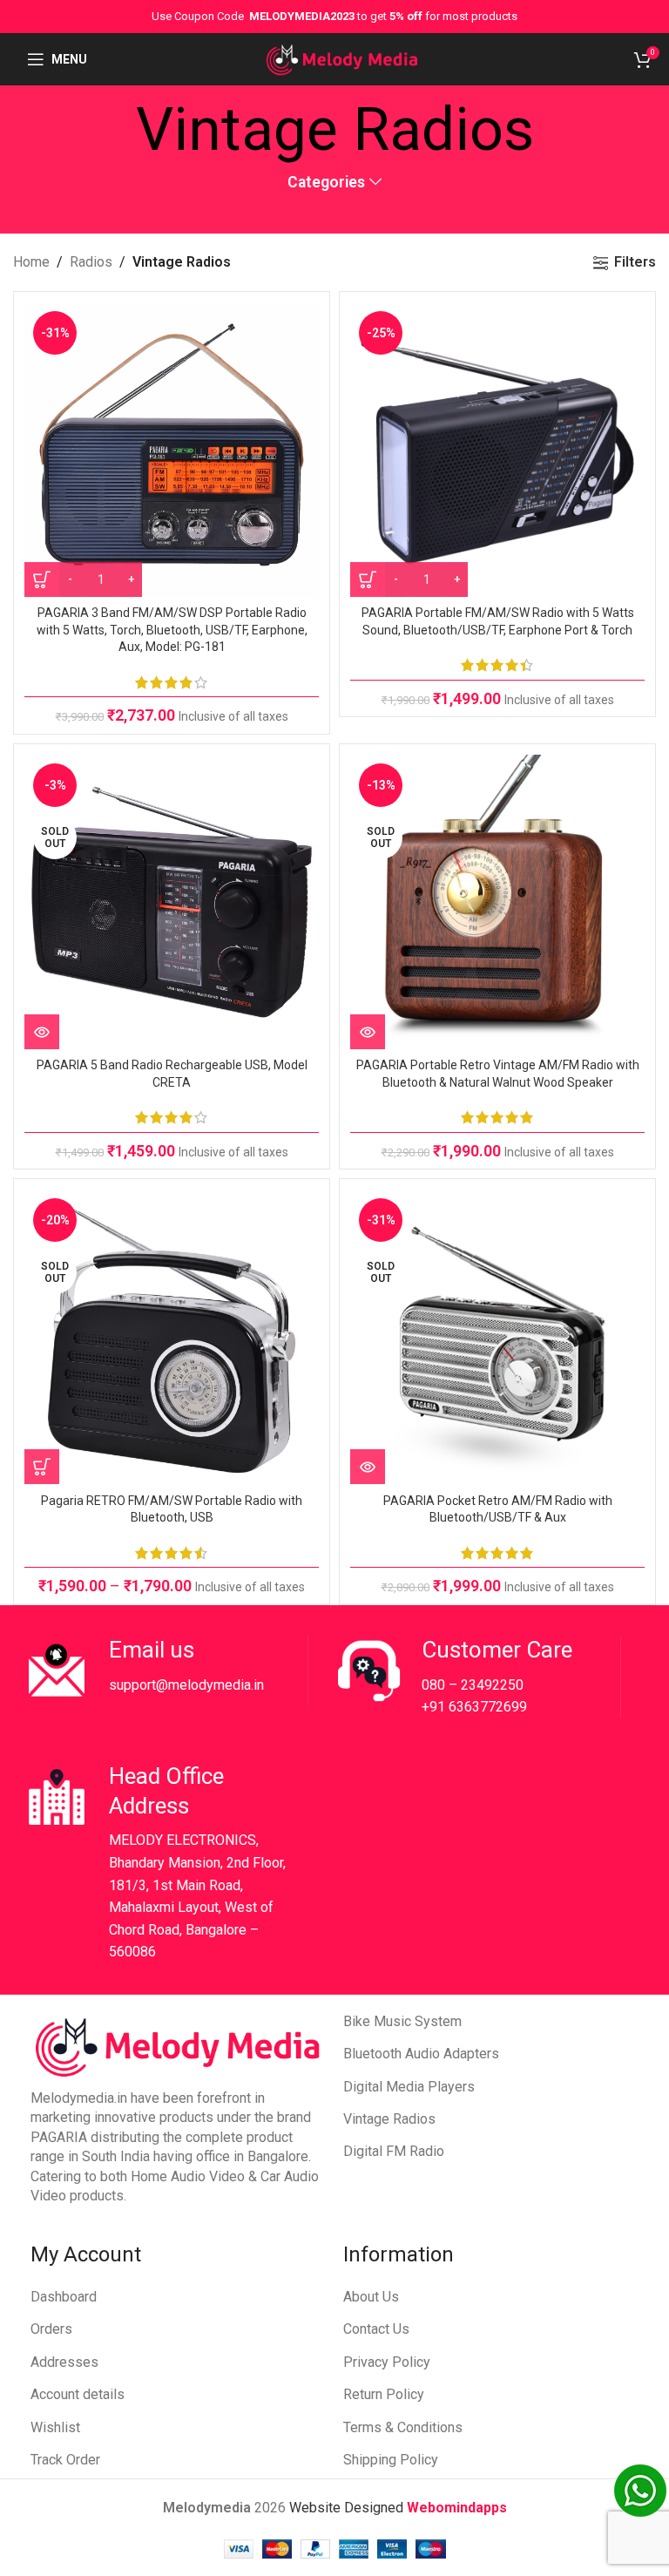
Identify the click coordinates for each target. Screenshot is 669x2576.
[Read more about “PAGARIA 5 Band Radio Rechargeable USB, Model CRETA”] (42, 1032)
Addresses (64, 2362)
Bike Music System (402, 2021)
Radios (91, 262)
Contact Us (376, 2329)
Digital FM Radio (394, 2151)
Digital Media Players (409, 2087)
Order (83, 2460)
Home (31, 262)
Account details (78, 2394)
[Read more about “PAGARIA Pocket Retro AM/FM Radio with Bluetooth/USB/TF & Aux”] (368, 1467)
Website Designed (348, 2508)
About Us (371, 2297)
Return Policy (384, 2394)
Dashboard (64, 2297)
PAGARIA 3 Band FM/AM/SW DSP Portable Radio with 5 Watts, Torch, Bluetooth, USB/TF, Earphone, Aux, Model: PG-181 (172, 630)
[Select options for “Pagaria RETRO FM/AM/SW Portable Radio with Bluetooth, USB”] (42, 1467)
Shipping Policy (391, 2460)
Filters (635, 263)
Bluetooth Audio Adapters (421, 2054)
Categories (326, 183)
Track (48, 2460)
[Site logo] (342, 58)
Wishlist (55, 2427)
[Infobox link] (165, 1671)
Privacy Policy (387, 2362)
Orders (51, 2329)
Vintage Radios (389, 2119)
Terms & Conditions (403, 2427)
